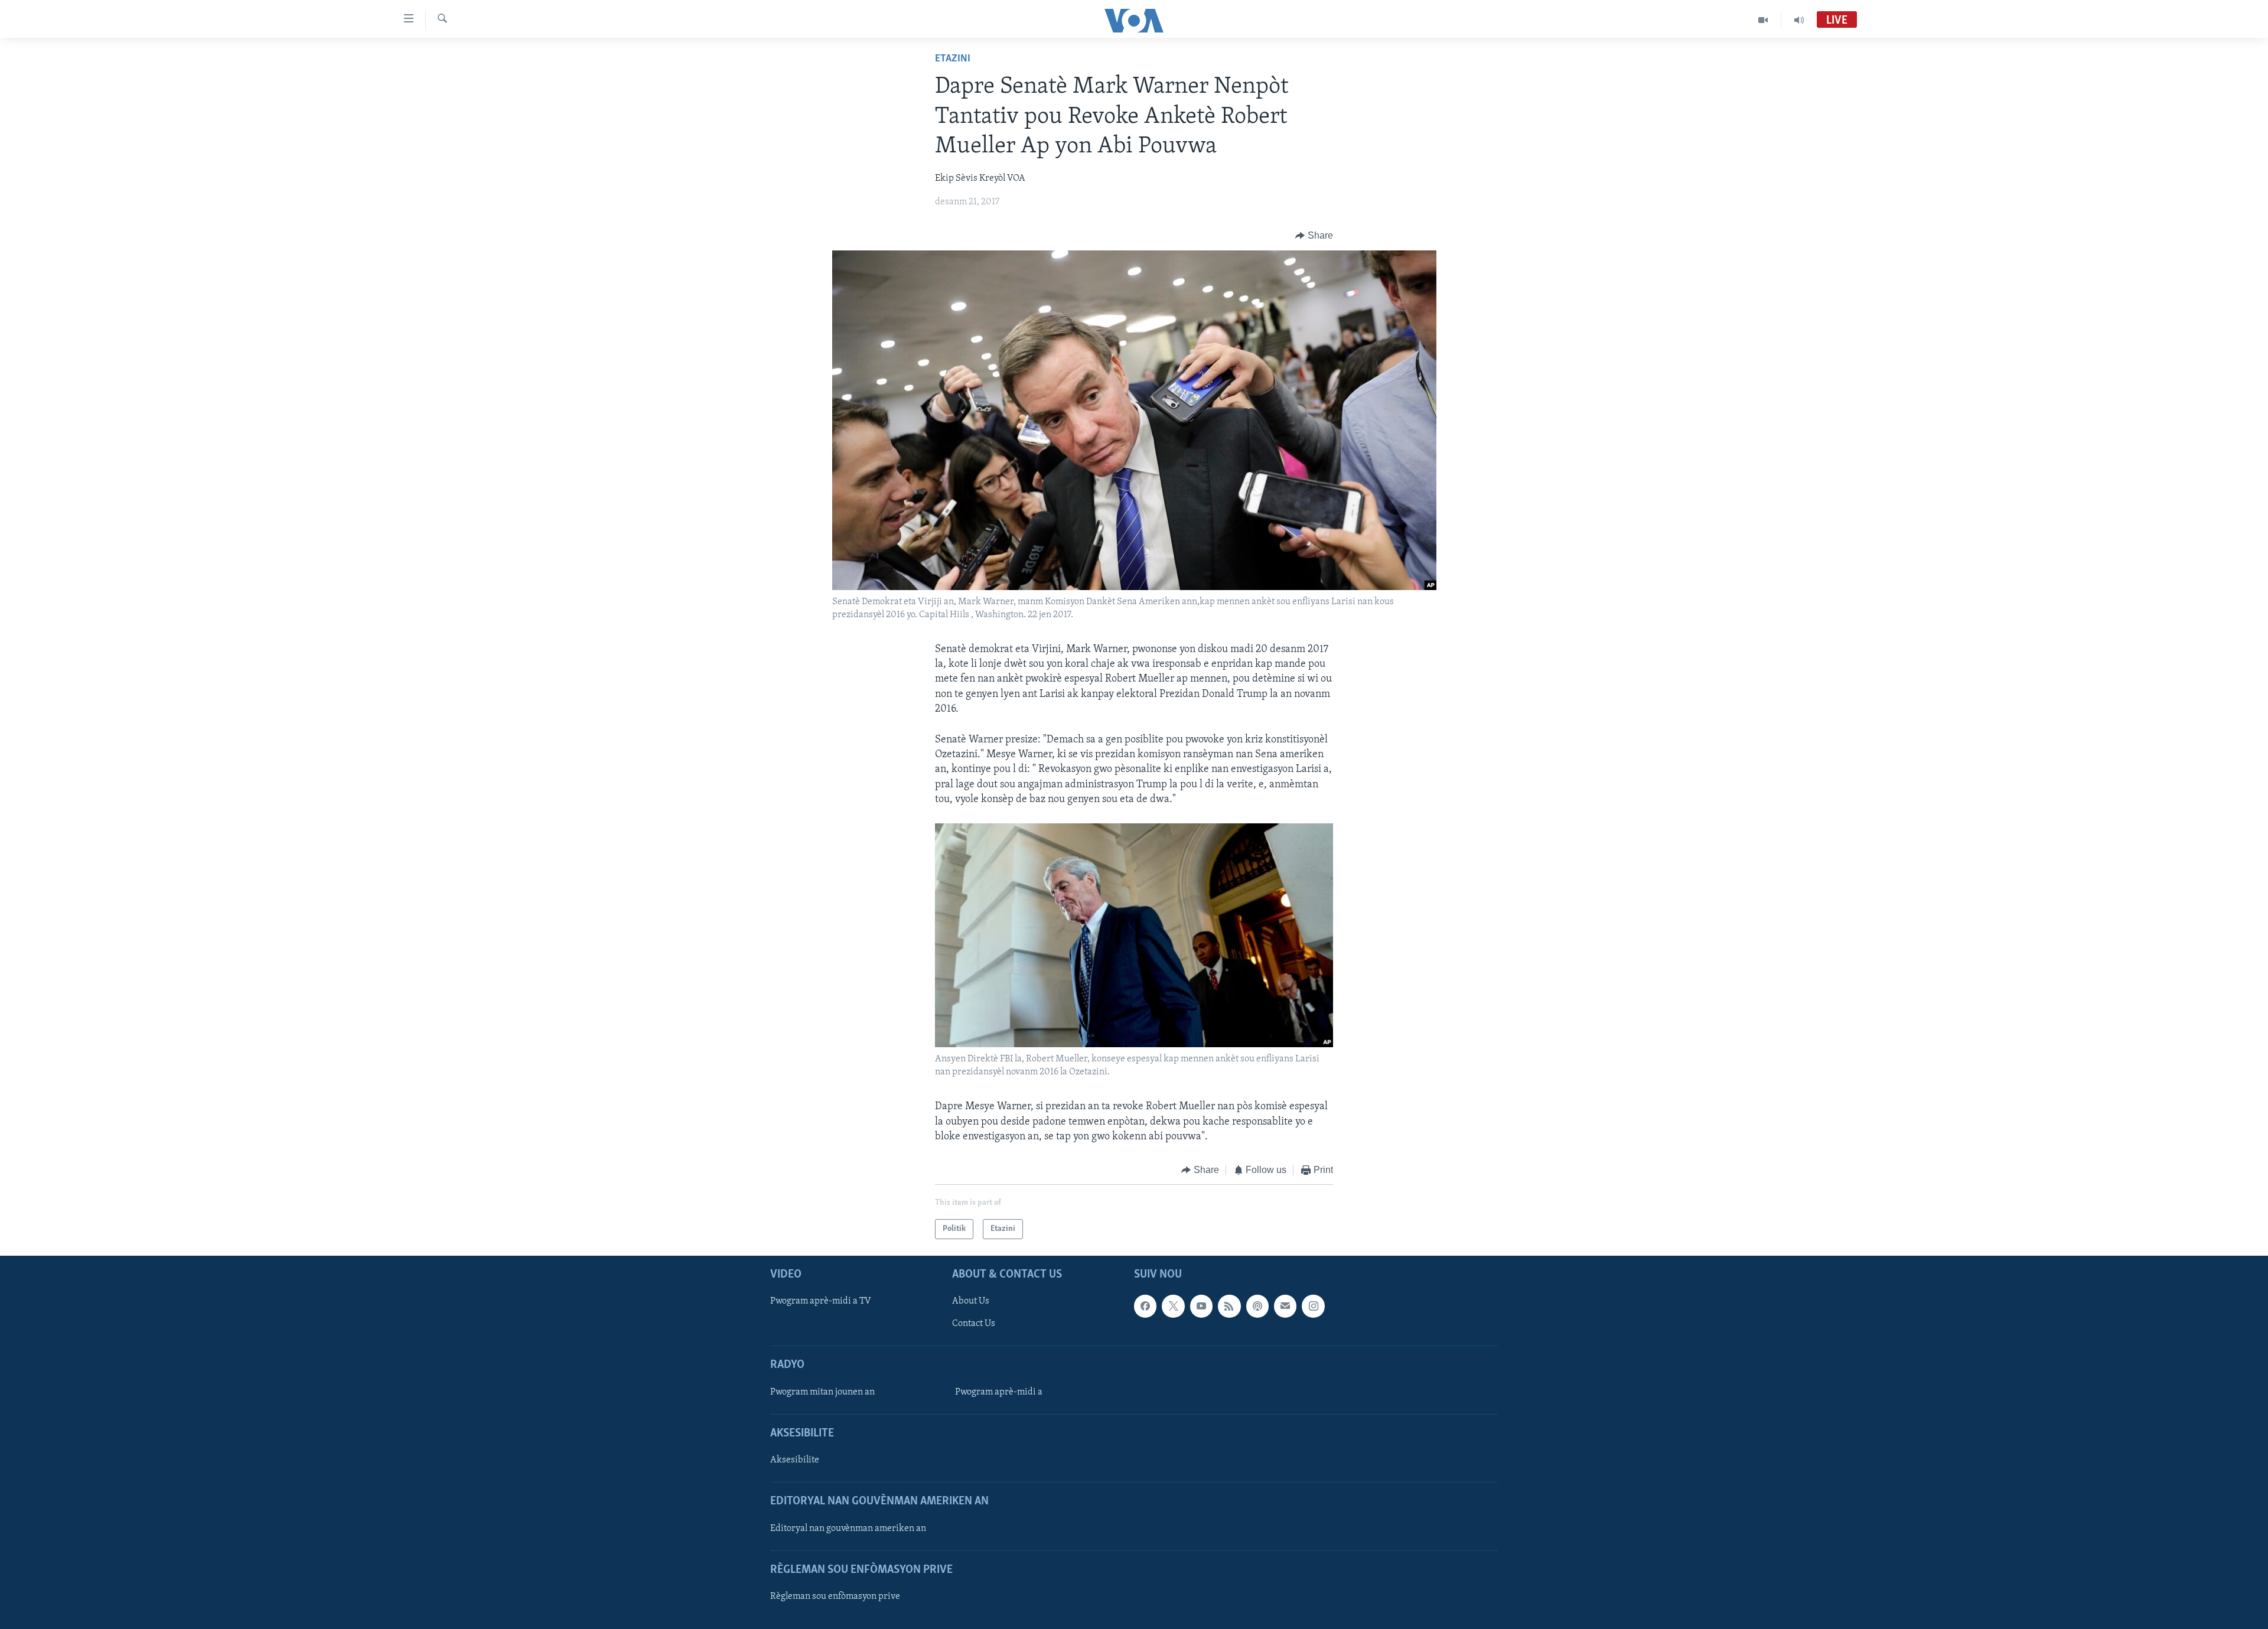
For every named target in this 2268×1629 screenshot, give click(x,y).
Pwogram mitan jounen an (822, 1392)
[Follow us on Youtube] (1201, 1307)
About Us (971, 1302)
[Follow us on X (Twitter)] (1173, 1307)
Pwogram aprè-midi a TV (821, 1302)
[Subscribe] (1285, 1307)
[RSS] (1229, 1307)
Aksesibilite (795, 1461)
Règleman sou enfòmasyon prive (835, 1597)
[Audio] (1799, 20)
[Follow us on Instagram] (1313, 1307)
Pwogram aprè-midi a (999, 1392)
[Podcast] (1257, 1307)
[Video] (1763, 20)
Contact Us (974, 1324)
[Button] (1314, 236)
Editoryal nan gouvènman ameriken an (848, 1529)
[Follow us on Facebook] (1145, 1307)
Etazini (953, 59)
